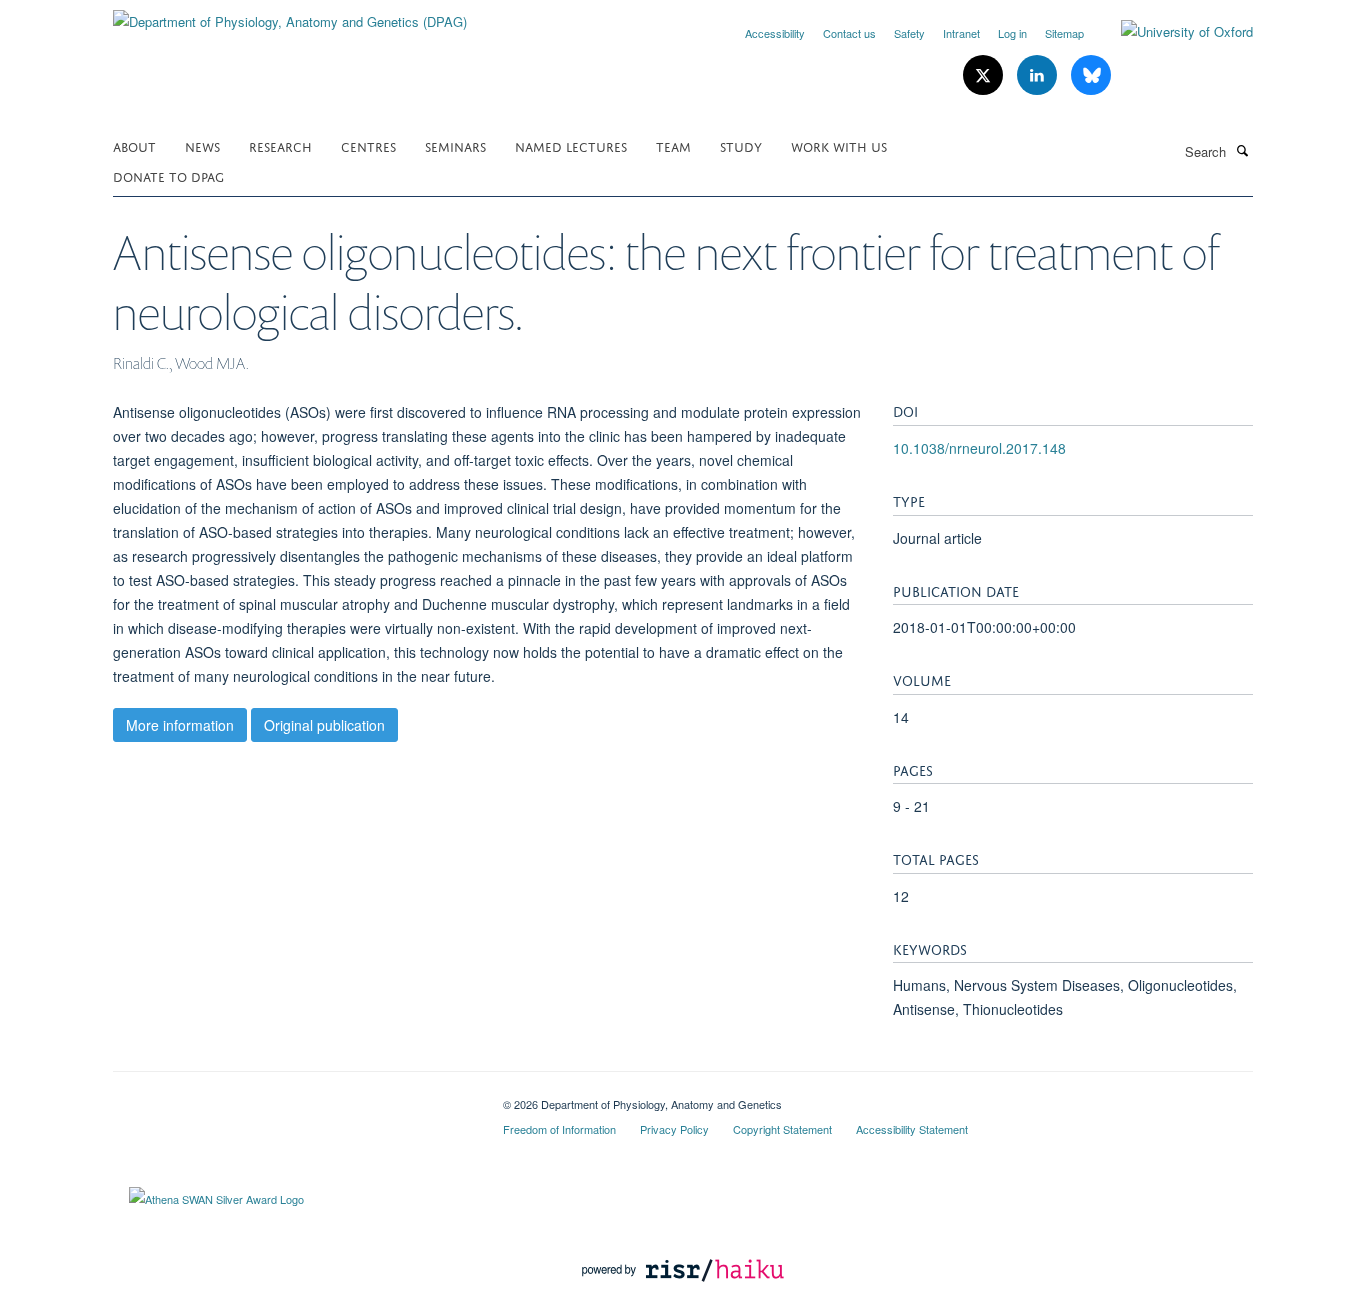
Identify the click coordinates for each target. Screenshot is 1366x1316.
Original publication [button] (324, 725)
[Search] (1242, 150)
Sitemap (1064, 33)
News (202, 145)
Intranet (961, 33)
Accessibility (775, 33)
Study (741, 145)
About (134, 145)
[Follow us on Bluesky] (1091, 75)
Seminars (455, 145)
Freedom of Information (559, 1129)
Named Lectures (571, 145)
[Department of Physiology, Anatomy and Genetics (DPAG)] (290, 14)
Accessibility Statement (912, 1129)
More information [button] (180, 725)
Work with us (839, 145)
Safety (909, 33)
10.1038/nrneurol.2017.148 (979, 448)
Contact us (849, 33)
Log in (1012, 33)
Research (280, 145)
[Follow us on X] (985, 75)
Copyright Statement (782, 1129)
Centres (368, 145)
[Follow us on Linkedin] (1039, 75)
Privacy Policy (674, 1129)
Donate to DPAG (168, 175)
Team (673, 145)
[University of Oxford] (1172, 32)
